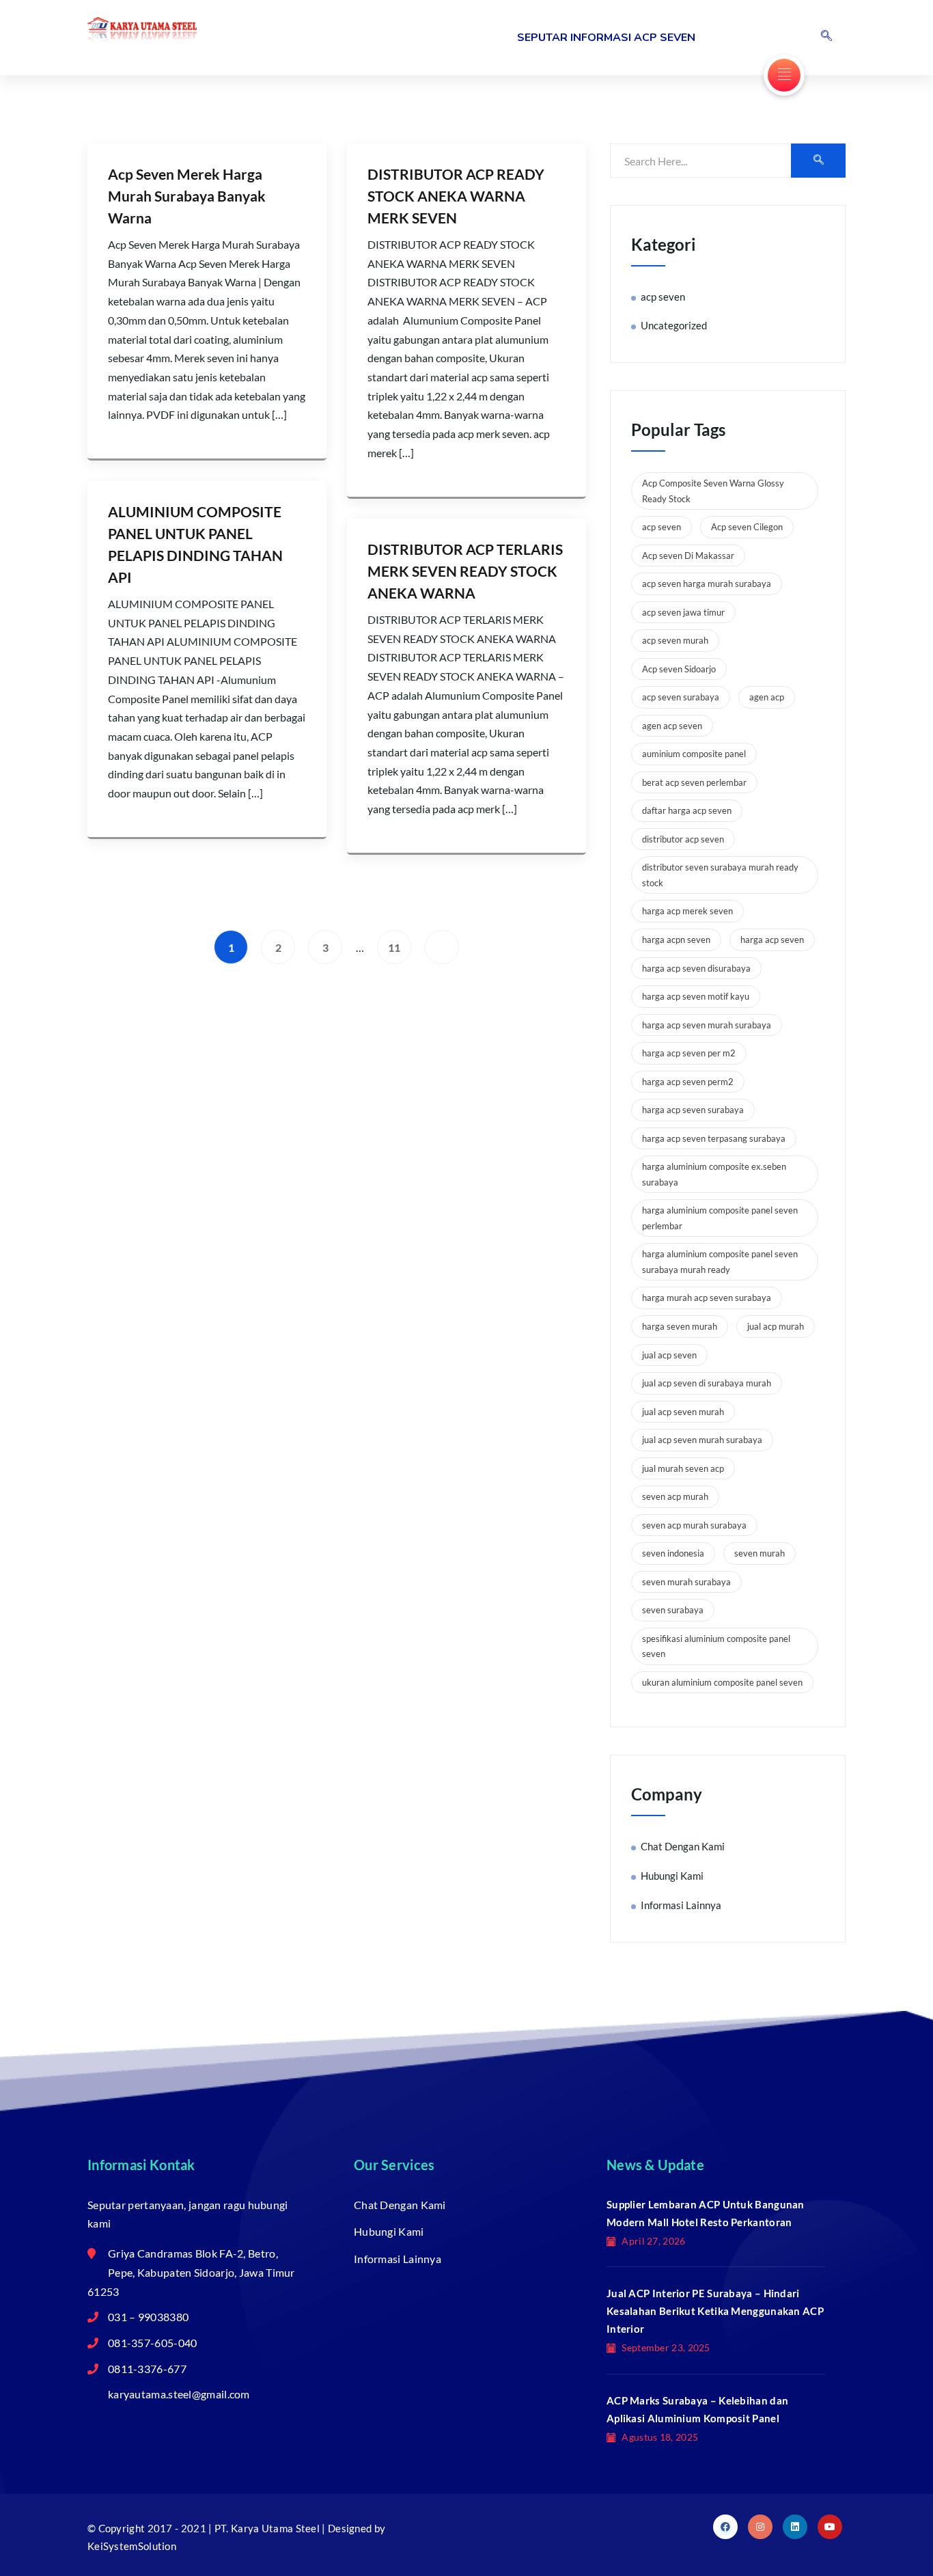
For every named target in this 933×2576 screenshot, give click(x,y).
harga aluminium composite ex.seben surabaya (714, 1174)
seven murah (760, 1553)
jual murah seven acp (683, 1468)
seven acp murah (675, 1496)
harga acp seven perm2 (688, 1082)
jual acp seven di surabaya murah (707, 1383)
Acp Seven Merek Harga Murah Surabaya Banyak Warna (187, 196)
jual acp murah (776, 1326)
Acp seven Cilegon (747, 527)
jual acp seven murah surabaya (702, 1440)
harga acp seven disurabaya (696, 968)
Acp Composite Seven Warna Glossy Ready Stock (713, 491)
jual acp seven (669, 1355)
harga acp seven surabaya (693, 1110)
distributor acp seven (683, 839)
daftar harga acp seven (687, 810)
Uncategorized (674, 325)
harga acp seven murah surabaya (707, 1025)
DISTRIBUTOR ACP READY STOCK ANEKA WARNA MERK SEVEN (456, 196)
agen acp (767, 697)
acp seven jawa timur (683, 612)
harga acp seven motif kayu (696, 996)
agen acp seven (672, 726)
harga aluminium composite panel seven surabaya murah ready (720, 1262)
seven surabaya (673, 1610)
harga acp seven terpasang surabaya (714, 1138)
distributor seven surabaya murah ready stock (720, 875)
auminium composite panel (694, 754)
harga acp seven (772, 940)
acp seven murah (675, 640)
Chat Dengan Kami (683, 1846)
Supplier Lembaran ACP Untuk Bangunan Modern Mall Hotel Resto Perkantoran (706, 2213)
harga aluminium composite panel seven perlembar (720, 1218)
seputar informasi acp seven (606, 38)
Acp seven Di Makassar (688, 556)
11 (394, 947)
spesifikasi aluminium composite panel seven (716, 1646)
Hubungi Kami (672, 1876)
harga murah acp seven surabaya (707, 1298)
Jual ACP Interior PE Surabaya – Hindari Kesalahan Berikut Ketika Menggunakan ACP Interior (715, 2311)
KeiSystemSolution (132, 2546)
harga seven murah (680, 1326)
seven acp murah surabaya (694, 1525)
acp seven (663, 297)
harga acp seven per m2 (689, 1053)
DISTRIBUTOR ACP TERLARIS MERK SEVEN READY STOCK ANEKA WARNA (465, 571)
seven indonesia (673, 1553)
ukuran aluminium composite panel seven (722, 1682)
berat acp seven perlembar (694, 782)
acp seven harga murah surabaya (707, 584)
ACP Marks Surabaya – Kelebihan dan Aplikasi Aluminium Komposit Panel (697, 2409)
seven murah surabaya (686, 1582)
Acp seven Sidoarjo (679, 669)
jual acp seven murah (683, 1412)
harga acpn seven (676, 940)
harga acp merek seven (687, 911)
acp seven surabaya (681, 697)
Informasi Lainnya (681, 1905)
